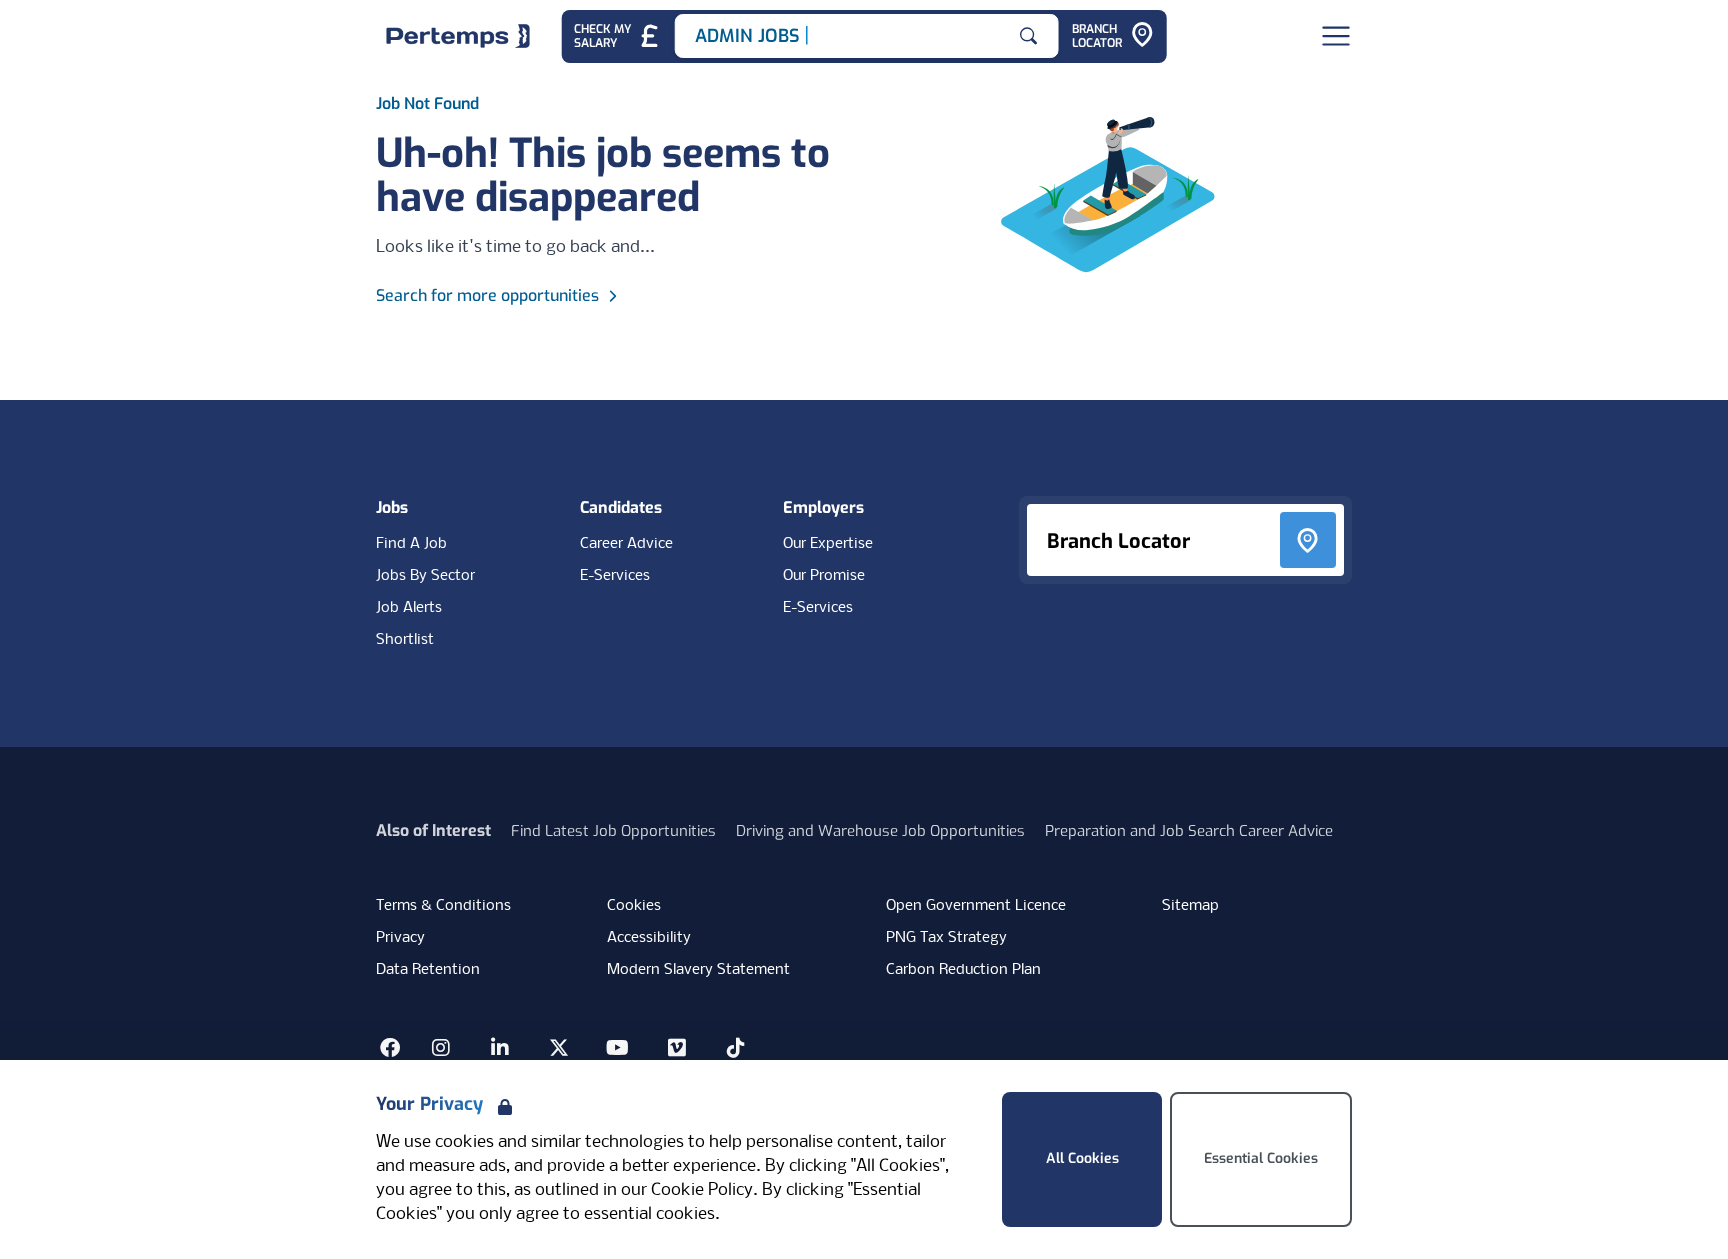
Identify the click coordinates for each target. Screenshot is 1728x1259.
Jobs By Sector (425, 576)
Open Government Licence (976, 906)
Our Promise (824, 576)
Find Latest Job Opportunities (613, 831)
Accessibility (649, 938)
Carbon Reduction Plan (963, 970)
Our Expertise (828, 544)
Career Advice (626, 544)
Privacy (400, 938)
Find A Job (411, 544)
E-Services (615, 576)
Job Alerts (409, 608)
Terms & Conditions (443, 906)
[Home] (458, 36)
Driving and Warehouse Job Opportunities (880, 831)
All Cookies (1082, 1158)
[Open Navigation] (1336, 36)
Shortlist (405, 640)
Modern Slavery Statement (698, 970)
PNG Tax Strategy (946, 938)
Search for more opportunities (487, 295)
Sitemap (1190, 906)
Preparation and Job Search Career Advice (1189, 831)
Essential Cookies (1261, 1158)
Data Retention (428, 970)
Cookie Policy (702, 1190)
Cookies (634, 906)
